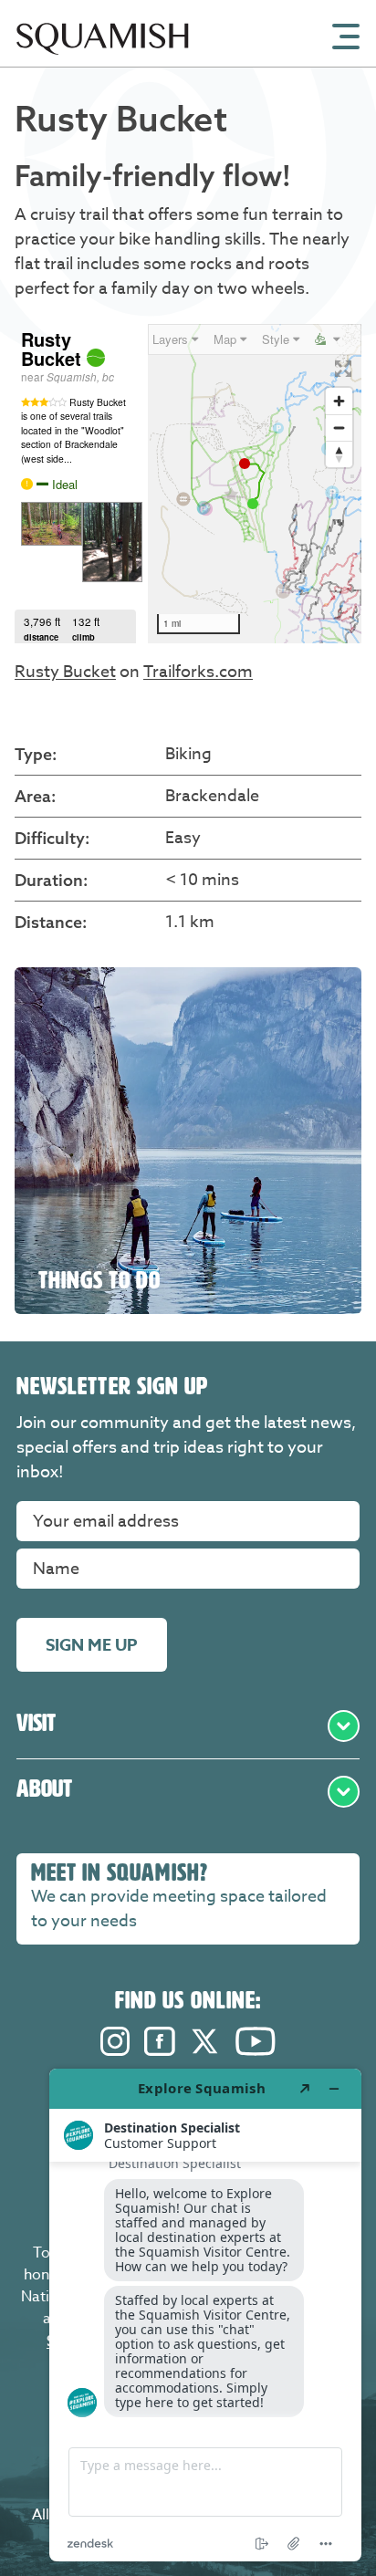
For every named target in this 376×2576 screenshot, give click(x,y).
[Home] (103, 62)
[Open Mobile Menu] (346, 35)
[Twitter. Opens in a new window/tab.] (205, 2051)
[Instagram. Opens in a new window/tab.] (115, 2051)
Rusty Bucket (65, 672)
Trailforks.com (198, 672)
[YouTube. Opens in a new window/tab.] (256, 2051)
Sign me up (92, 1645)
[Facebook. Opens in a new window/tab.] (160, 2051)
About (44, 1789)
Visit (36, 1723)
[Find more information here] (205, 2315)
